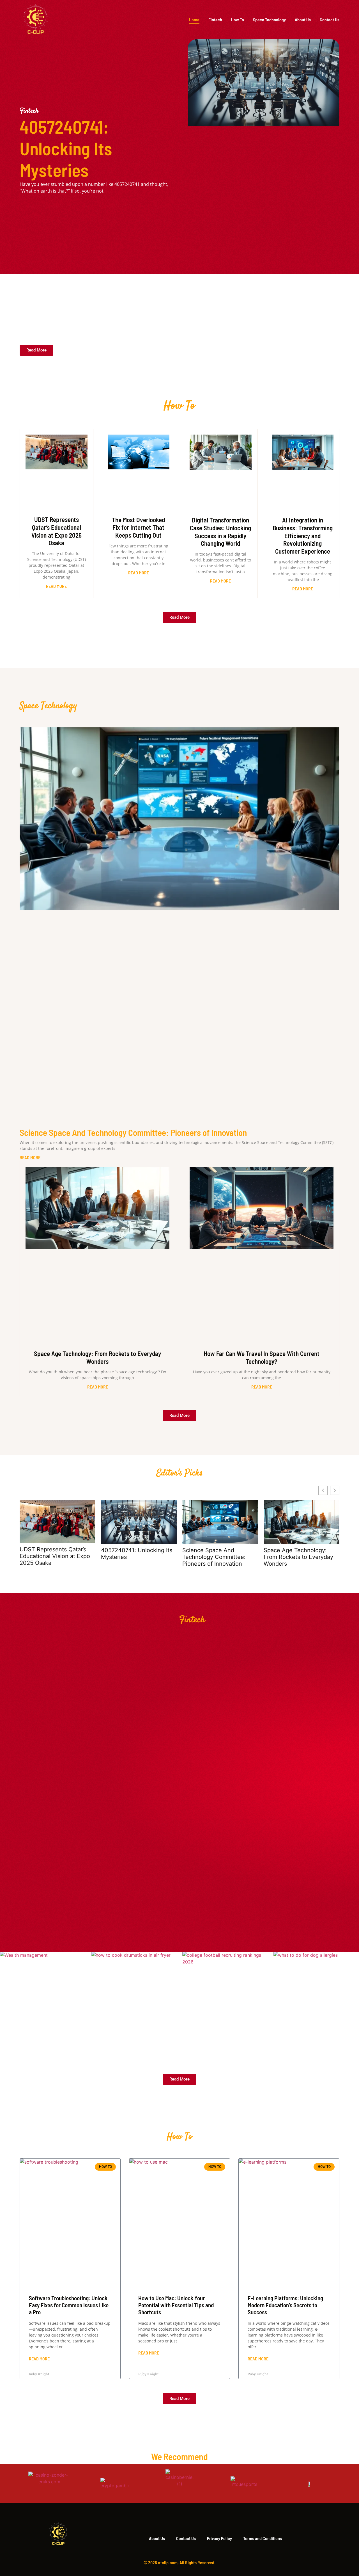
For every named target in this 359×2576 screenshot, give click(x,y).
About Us (303, 20)
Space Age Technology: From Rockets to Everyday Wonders (97, 1357)
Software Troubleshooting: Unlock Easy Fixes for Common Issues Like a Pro (69, 2305)
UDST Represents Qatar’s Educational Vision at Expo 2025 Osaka (57, 531)
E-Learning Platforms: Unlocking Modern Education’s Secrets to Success (285, 2305)
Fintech (215, 20)
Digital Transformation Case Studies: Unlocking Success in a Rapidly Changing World (220, 532)
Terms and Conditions (263, 2538)
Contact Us (330, 20)
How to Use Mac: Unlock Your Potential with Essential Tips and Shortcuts (176, 2305)
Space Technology (269, 20)
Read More (56, 586)
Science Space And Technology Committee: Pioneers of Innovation (133, 1132)
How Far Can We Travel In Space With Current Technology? (262, 1357)
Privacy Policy (219, 2538)
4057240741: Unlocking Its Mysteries (66, 148)
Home (194, 20)
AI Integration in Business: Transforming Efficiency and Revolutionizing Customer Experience (303, 535)
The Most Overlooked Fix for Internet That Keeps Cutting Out (138, 527)
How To (238, 20)
